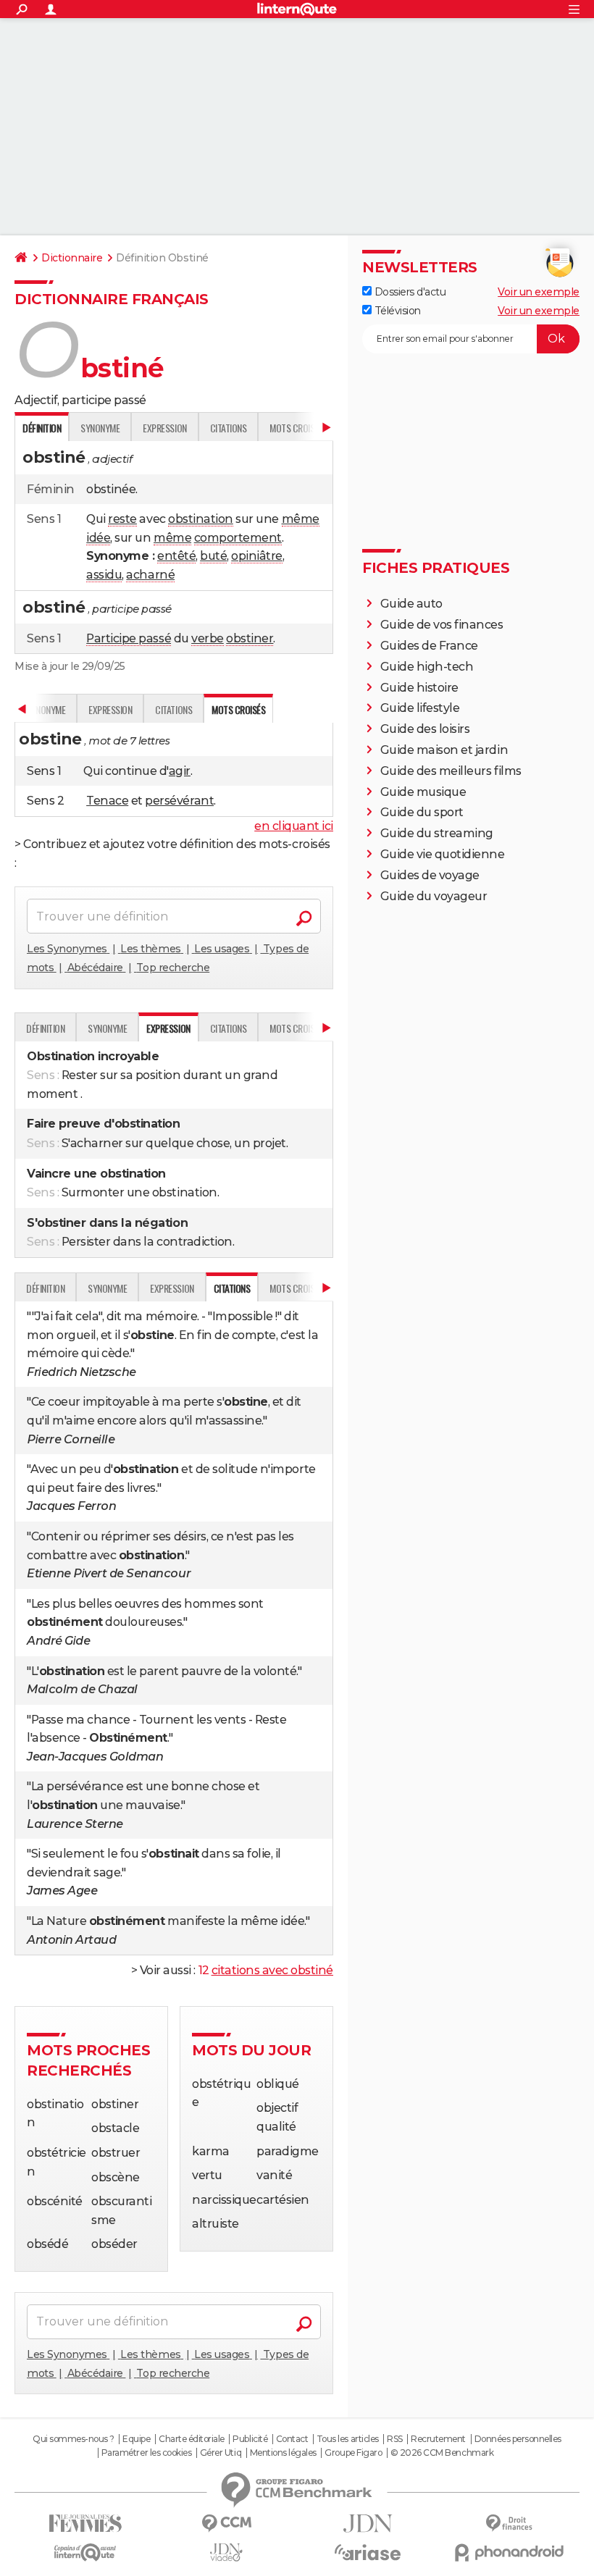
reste (122, 519)
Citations (229, 428)
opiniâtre (257, 556)
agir (180, 771)
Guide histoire (419, 688)
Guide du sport (422, 812)
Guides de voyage (430, 875)
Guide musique (423, 792)
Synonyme (100, 428)
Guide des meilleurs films (451, 771)
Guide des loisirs (425, 729)
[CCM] (226, 2523)
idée (98, 538)
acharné (150, 575)
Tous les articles (348, 2439)
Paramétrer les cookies (146, 2453)
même (301, 519)
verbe (208, 638)
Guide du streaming (437, 833)
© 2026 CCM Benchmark (442, 2453)
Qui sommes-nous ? (74, 2439)
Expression (164, 428)
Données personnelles (518, 2439)
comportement (238, 538)
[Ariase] (368, 2552)
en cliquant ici (294, 826)
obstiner (250, 638)
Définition (45, 1028)
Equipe (136, 2439)
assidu (104, 575)
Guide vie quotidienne (443, 854)
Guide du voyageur (434, 896)
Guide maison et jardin (444, 750)
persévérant (179, 801)
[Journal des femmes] (85, 2523)
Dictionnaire (72, 258)
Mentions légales (283, 2453)
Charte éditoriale (192, 2439)
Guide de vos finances (442, 625)
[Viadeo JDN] (226, 2552)
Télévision (396, 311)
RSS (395, 2439)
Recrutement (438, 2439)
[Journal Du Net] (368, 2523)
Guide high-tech (427, 667)
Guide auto (411, 604)
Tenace (107, 801)
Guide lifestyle (420, 708)
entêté (176, 556)
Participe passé (129, 638)
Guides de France (429, 646)
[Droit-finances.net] (509, 2523)
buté (213, 556)
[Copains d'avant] (85, 2552)
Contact (292, 2439)
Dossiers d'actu (409, 292)
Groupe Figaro (353, 2453)
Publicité (250, 2439)
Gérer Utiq (221, 2453)
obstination (201, 519)
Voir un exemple (539, 292)
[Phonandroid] (509, 2552)
